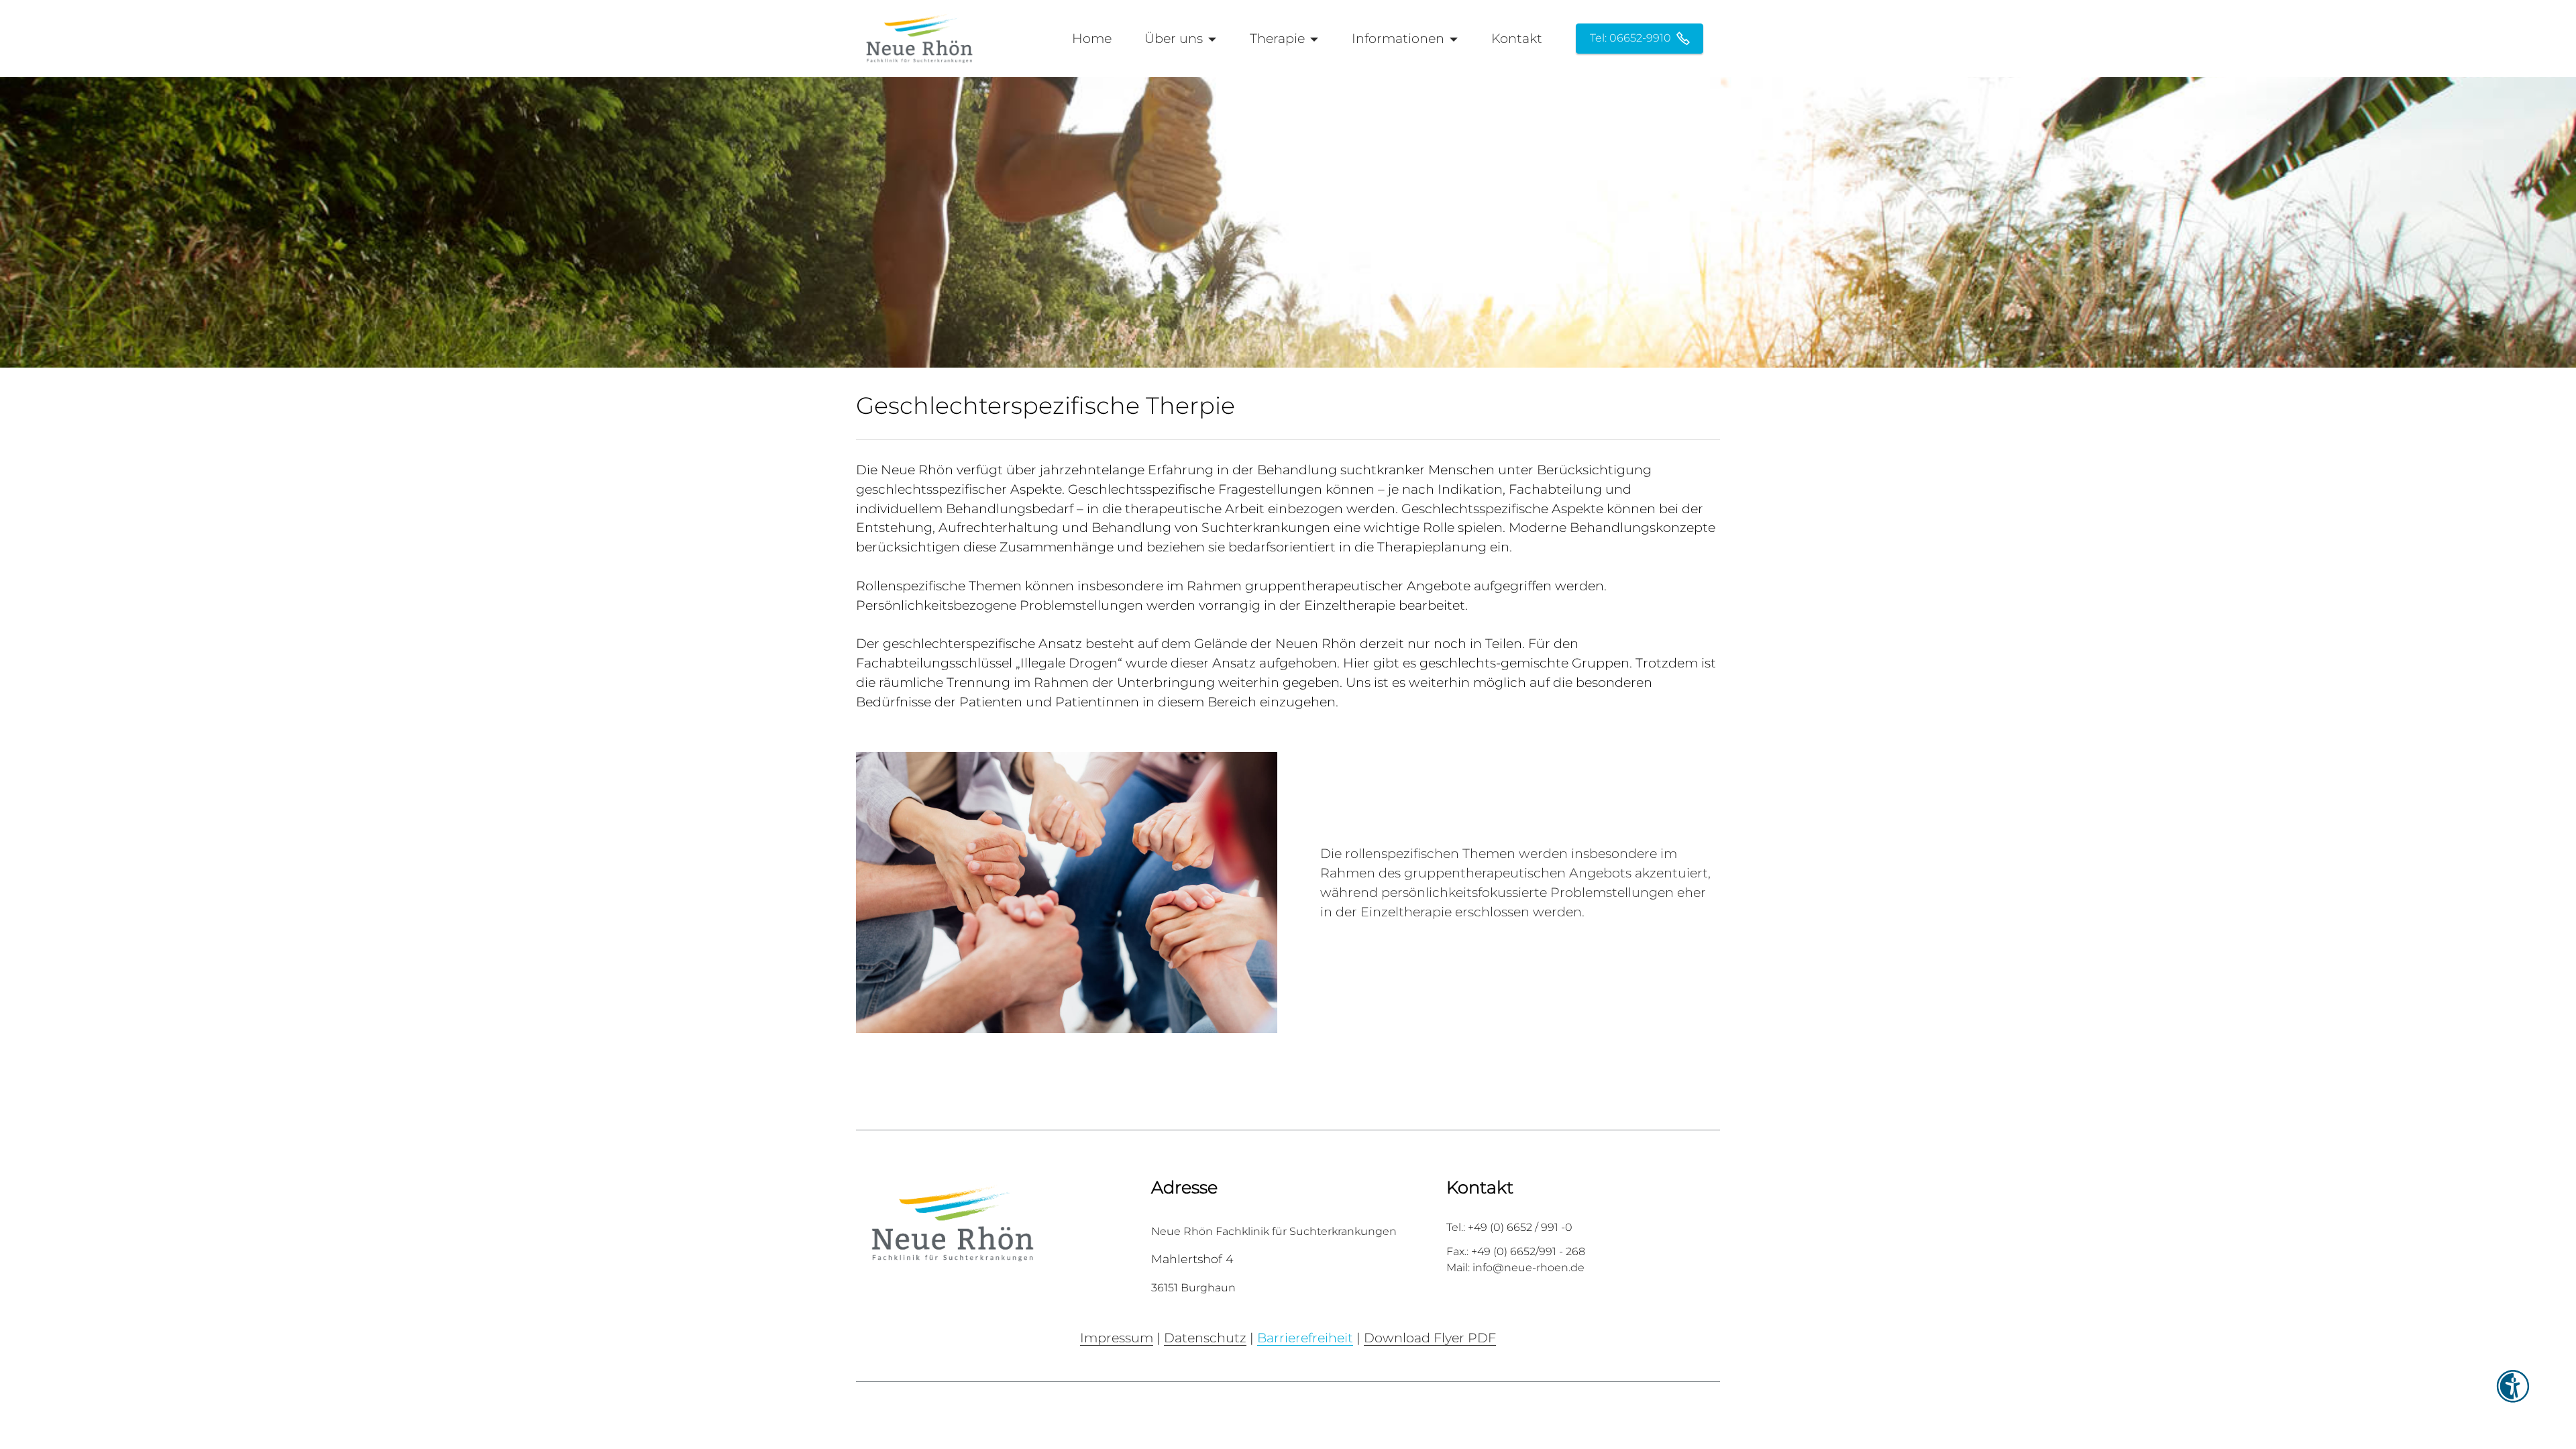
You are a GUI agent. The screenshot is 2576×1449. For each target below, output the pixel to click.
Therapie (1277, 38)
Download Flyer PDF (1430, 1338)
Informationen (1398, 38)
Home (1092, 38)
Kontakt (1517, 38)
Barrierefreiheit (1305, 1338)
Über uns (1174, 38)
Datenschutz (1205, 1338)
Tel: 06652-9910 (1630, 38)
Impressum (1117, 1338)
